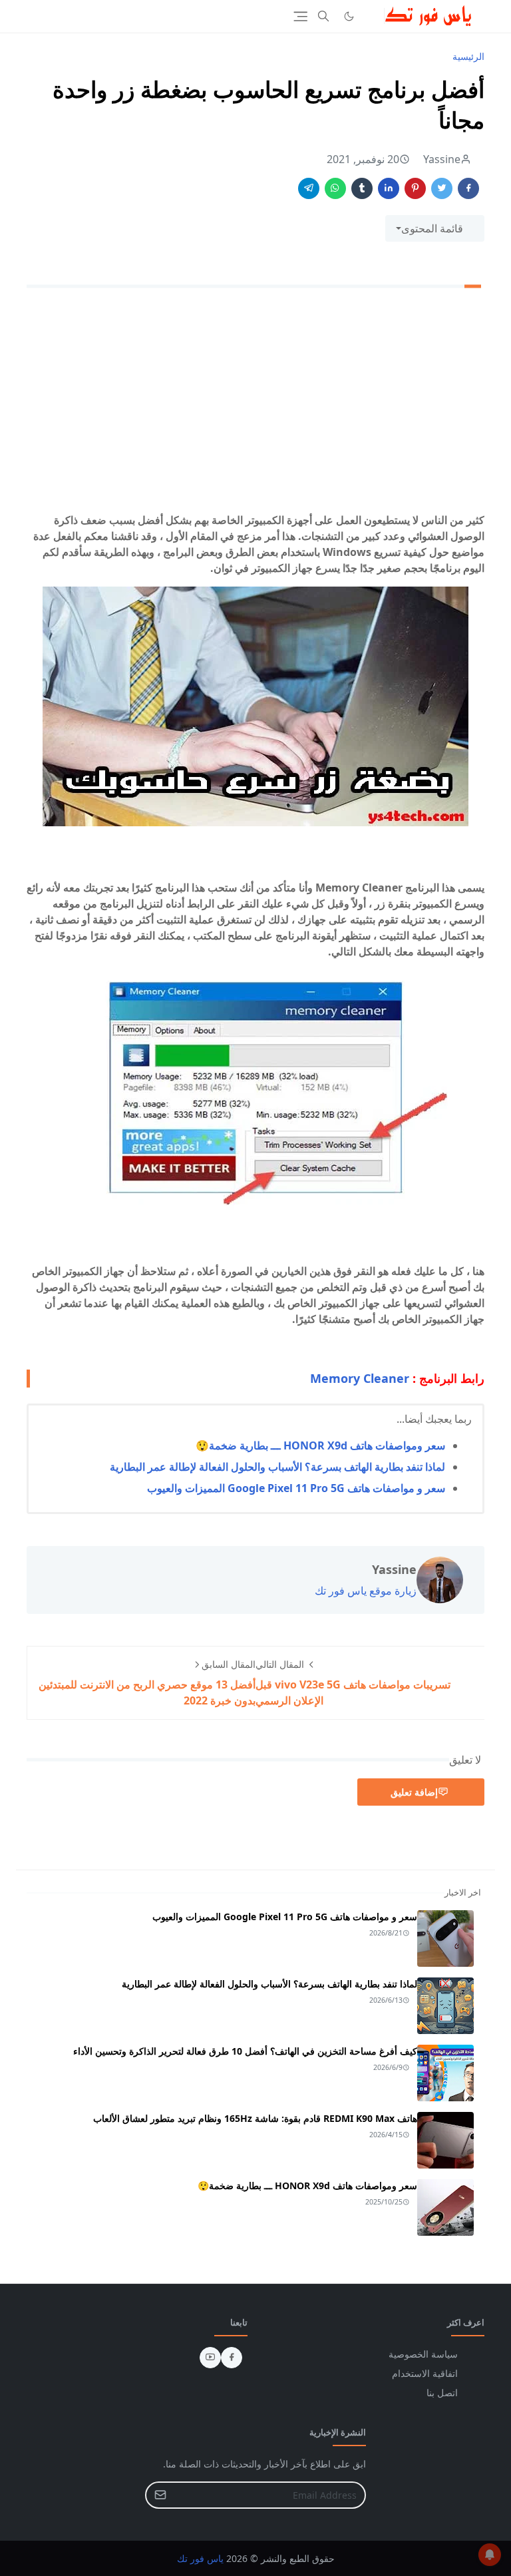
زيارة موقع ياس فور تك (366, 1591)
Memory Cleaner (360, 1378)
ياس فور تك (200, 2558)
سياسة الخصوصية (423, 2354)
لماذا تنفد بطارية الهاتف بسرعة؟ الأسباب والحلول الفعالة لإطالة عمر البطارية (277, 1467)
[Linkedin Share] (389, 188)
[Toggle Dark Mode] (349, 16)
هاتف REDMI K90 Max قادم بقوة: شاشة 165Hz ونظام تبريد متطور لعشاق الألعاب (255, 2118)
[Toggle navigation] (300, 16)
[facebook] (232, 2358)
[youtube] (210, 2358)
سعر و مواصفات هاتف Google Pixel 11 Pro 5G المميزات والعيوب (296, 1488)
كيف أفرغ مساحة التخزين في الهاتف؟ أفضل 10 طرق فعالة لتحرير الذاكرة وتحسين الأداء (245, 2051)
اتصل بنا (442, 2393)
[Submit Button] (160, 2495)
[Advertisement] (255, 403)
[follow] (371, 16)
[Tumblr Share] (362, 188)
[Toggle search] (323, 16)
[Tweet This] (442, 188)
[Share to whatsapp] (335, 188)
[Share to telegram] (309, 188)
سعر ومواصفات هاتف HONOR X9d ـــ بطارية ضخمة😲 (320, 1445)
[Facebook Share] (468, 188)
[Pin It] (415, 188)
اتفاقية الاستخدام (425, 2373)
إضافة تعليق (414, 1792)
